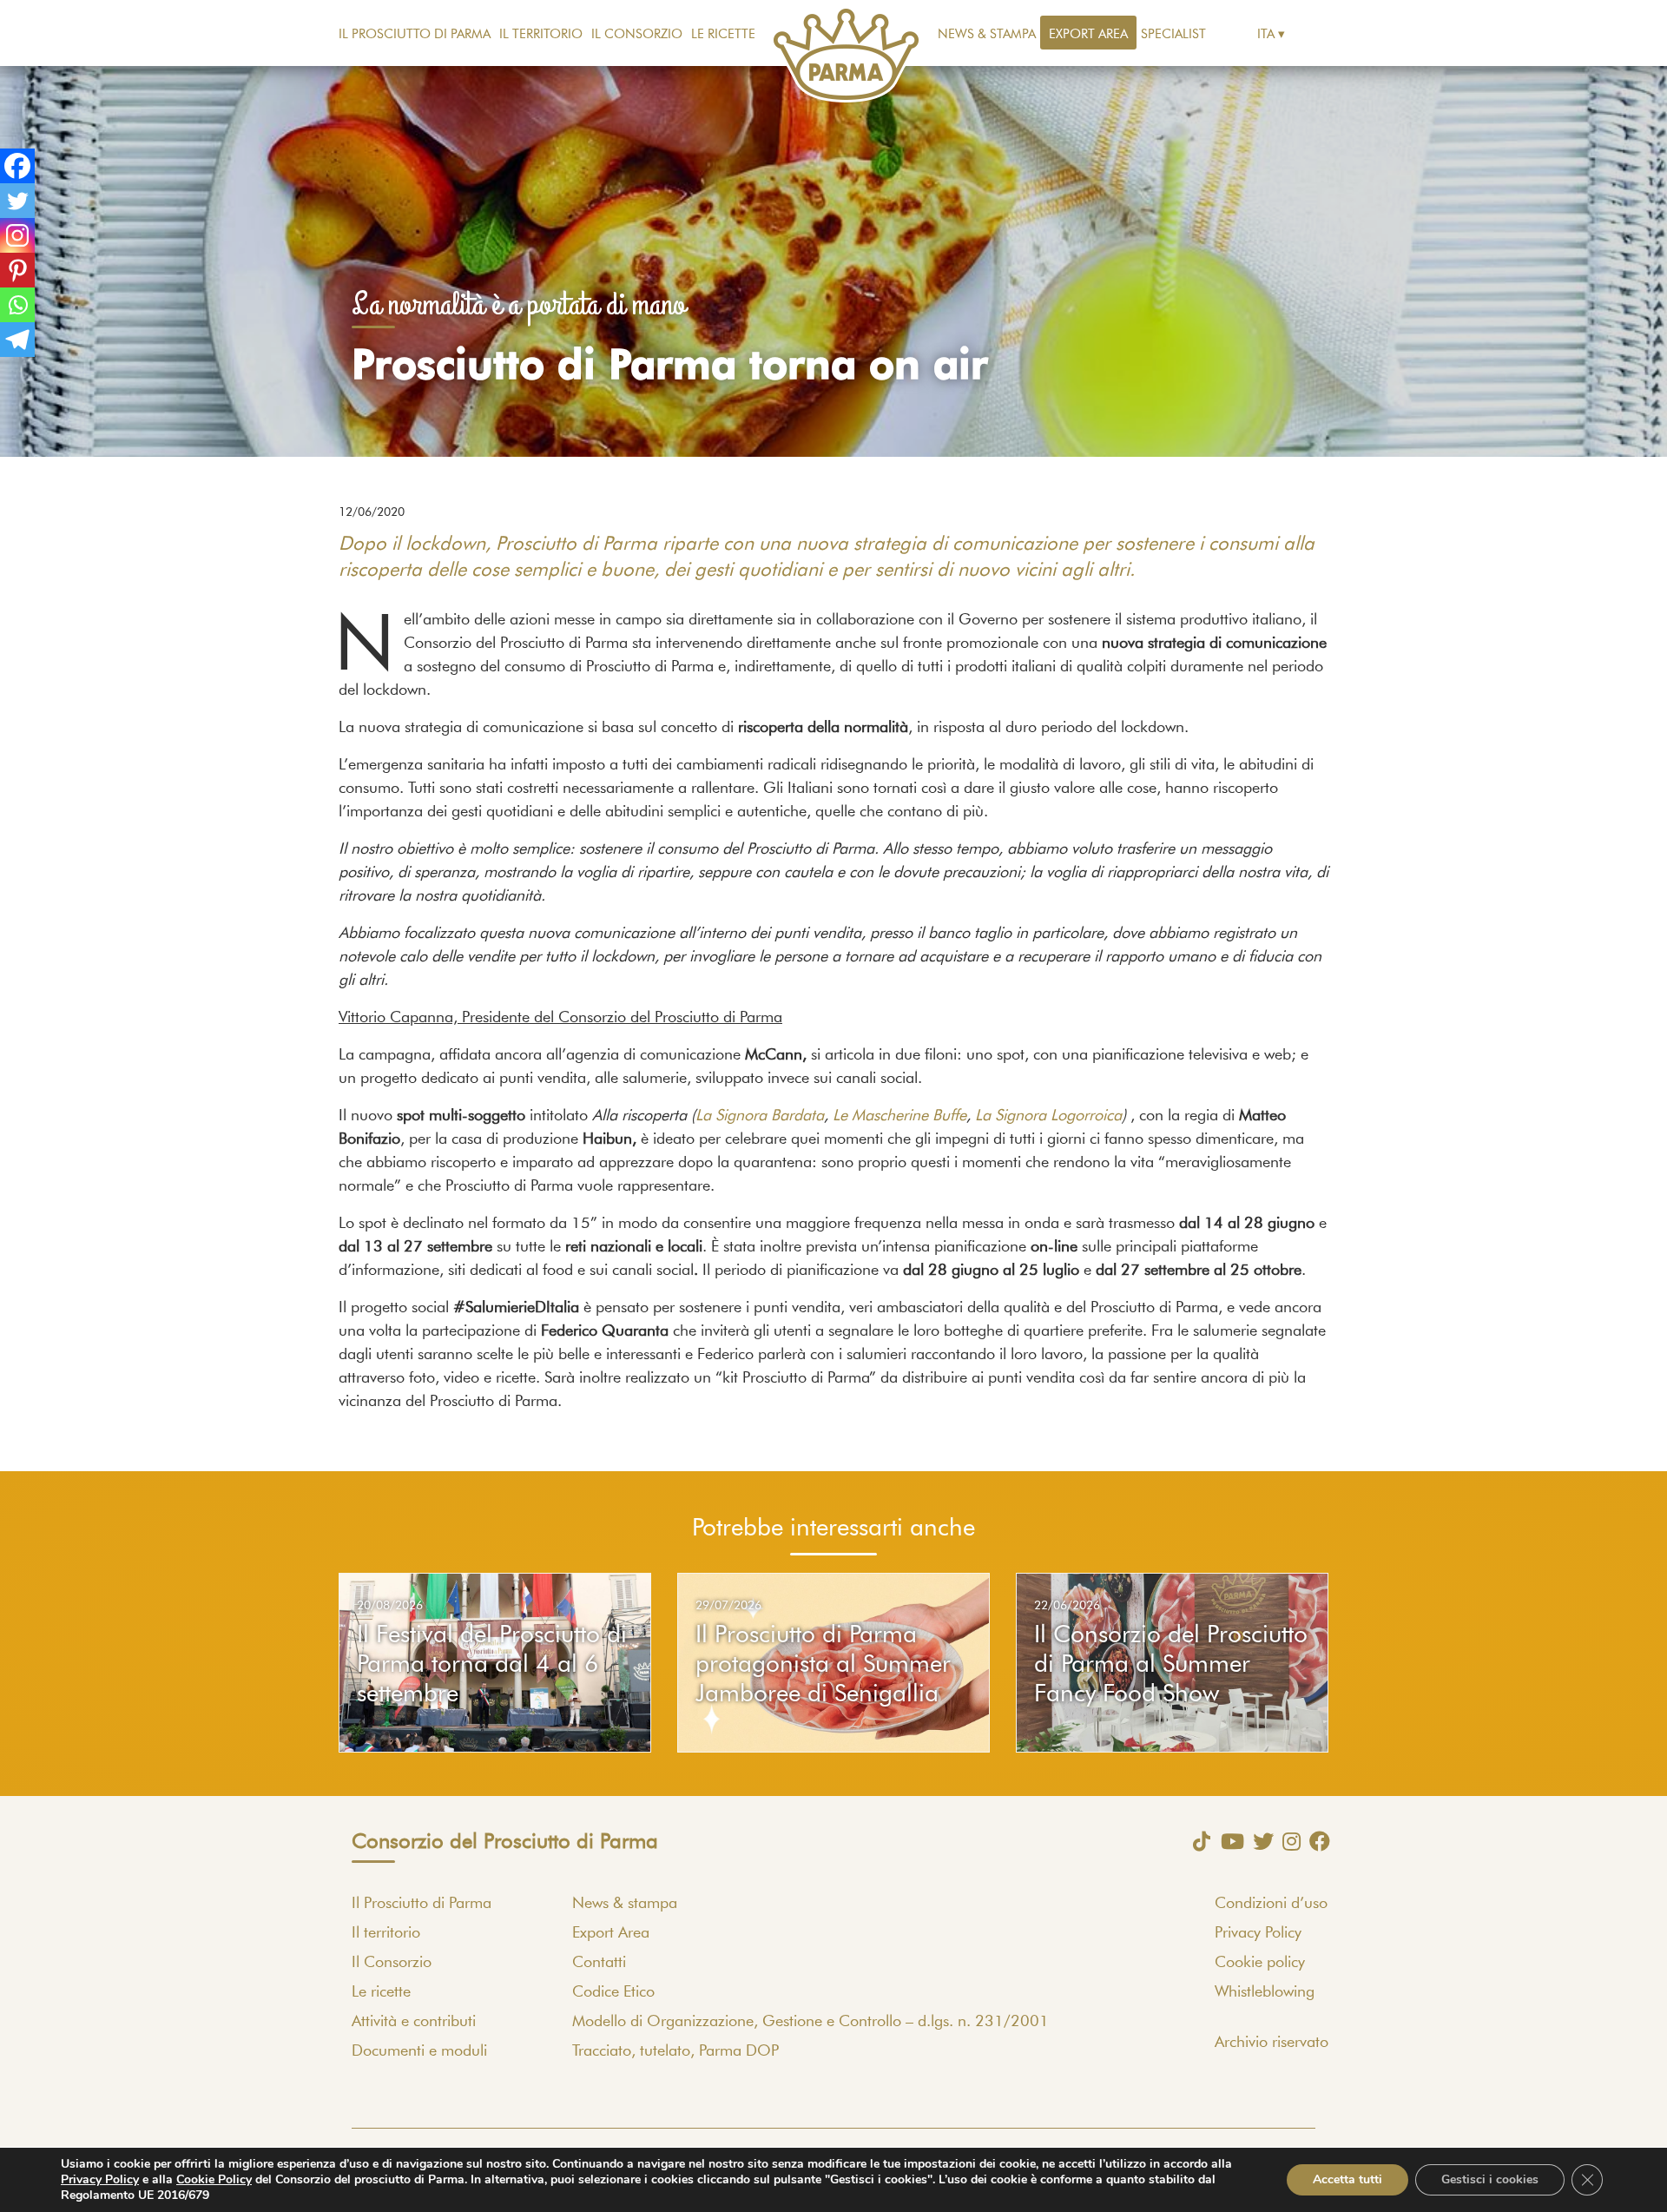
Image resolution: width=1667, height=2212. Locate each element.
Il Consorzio (637, 34)
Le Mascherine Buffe (899, 1116)
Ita (1266, 34)
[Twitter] (17, 201)
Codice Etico (613, 1992)
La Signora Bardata (760, 1116)
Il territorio (541, 34)
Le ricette (723, 34)
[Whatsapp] (17, 305)
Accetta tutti (1347, 2179)
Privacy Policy (1258, 1933)
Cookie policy (1260, 1963)
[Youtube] (1228, 1841)
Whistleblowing (1265, 1992)
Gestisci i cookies (1490, 2179)
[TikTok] (1197, 1841)
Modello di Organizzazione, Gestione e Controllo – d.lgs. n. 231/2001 (810, 2022)
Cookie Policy (214, 2179)
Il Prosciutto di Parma (415, 34)
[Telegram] (17, 340)
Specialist (1173, 34)
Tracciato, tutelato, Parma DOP (675, 2051)
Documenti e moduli (419, 2051)
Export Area (1088, 34)
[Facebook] (17, 166)
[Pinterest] (17, 270)
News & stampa (987, 34)
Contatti (599, 1963)
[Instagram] (17, 235)
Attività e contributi (414, 2022)
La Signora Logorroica (1048, 1116)
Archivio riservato (1272, 2043)
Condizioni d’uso (1271, 1904)
